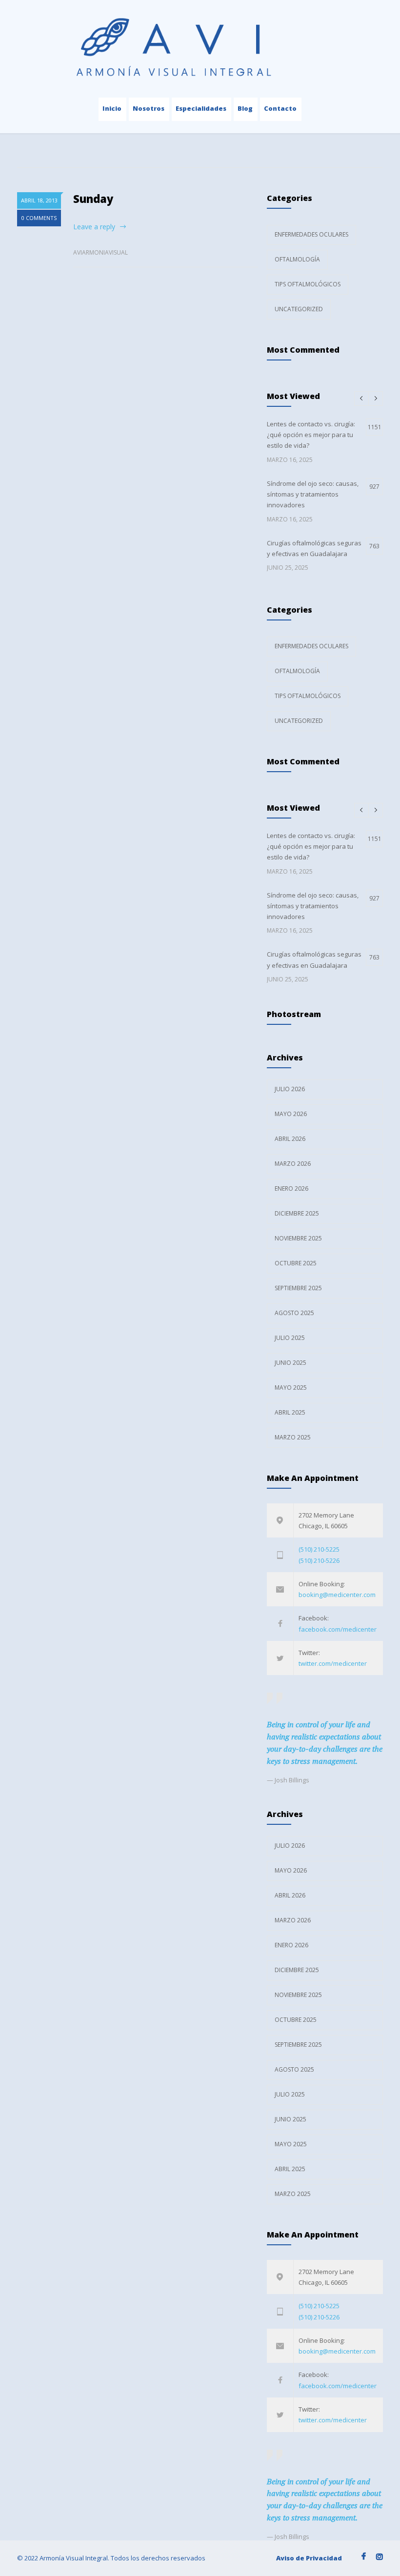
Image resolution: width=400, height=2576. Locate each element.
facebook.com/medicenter (338, 1629)
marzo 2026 (293, 1164)
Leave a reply (94, 227)
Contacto (280, 108)
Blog (245, 108)
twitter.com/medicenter (333, 1663)
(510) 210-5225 (319, 1549)
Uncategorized (299, 309)
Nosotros (149, 108)
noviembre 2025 (298, 1238)
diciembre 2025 (297, 1213)
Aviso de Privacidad (309, 2558)
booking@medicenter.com (337, 1595)
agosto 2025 (294, 1313)
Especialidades (201, 108)
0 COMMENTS (39, 218)
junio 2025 (290, 1363)
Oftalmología (297, 259)
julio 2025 (290, 1338)
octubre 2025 (296, 1263)
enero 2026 (291, 1188)
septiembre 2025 (298, 1288)
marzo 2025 (293, 1437)
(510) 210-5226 (319, 1560)
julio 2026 (290, 1089)
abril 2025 (290, 1412)
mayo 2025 (291, 1388)
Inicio (112, 108)
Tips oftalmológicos (308, 284)
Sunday (93, 199)
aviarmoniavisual (100, 252)
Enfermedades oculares (311, 234)
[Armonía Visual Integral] (200, 50)
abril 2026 (290, 1139)
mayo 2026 (291, 1114)
